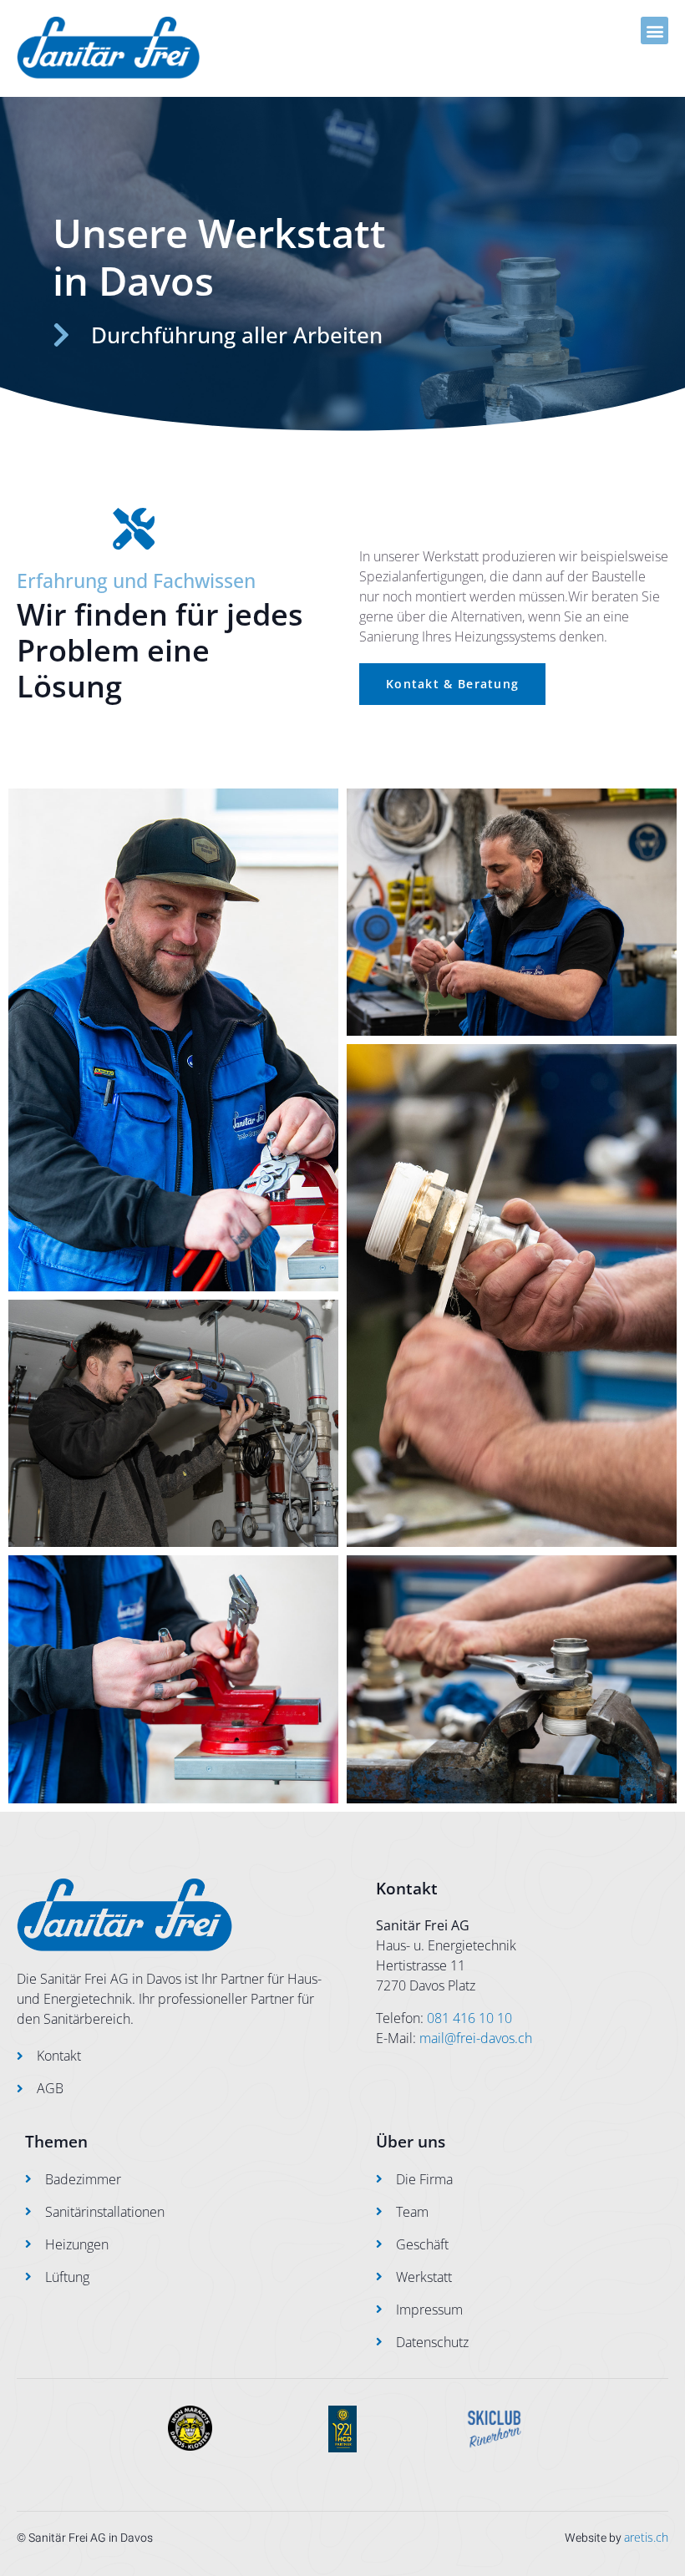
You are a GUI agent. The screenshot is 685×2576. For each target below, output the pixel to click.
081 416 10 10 (469, 2018)
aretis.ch (646, 2537)
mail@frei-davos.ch (476, 2038)
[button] (655, 30)
